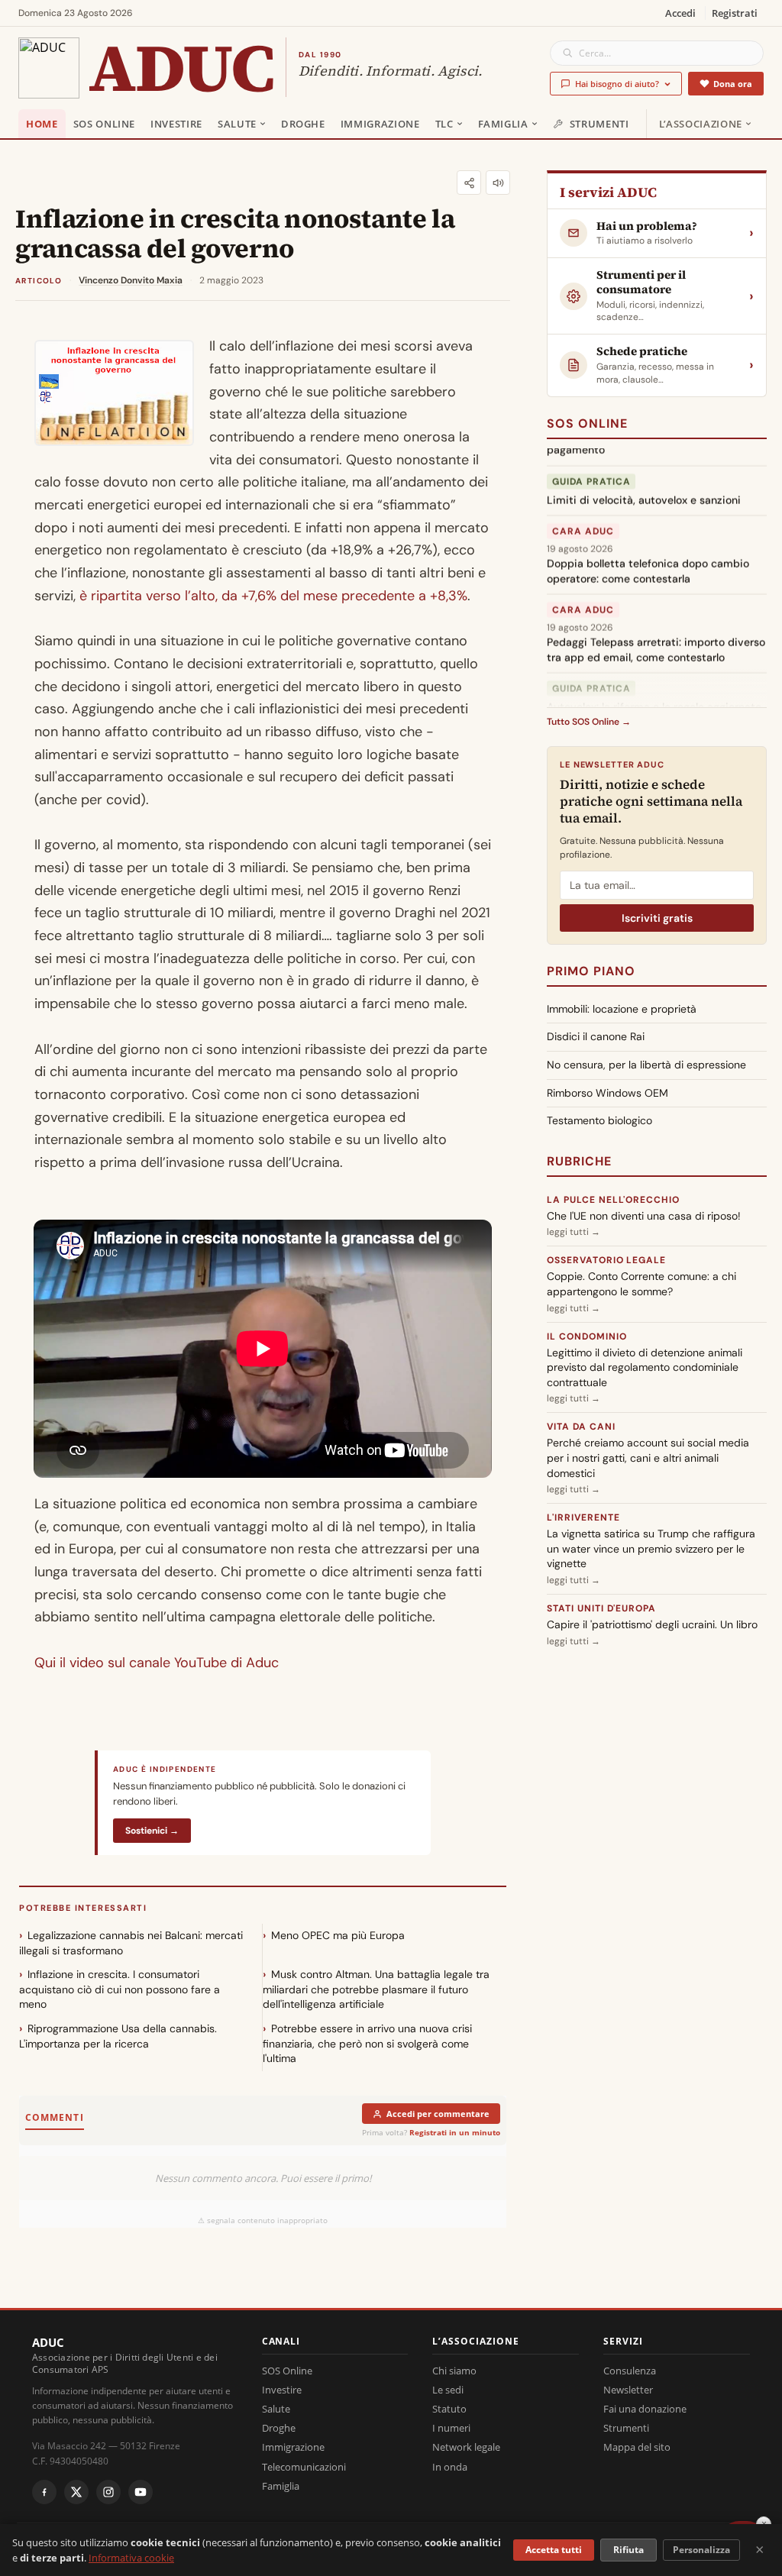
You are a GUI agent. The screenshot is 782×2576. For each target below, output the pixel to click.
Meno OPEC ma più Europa (338, 1935)
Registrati (735, 13)
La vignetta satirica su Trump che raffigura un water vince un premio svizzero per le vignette (651, 1548)
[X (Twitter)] (76, 2492)
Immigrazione (380, 124)
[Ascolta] (498, 183)
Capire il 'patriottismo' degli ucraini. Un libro (652, 1624)
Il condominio (586, 1336)
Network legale (466, 2447)
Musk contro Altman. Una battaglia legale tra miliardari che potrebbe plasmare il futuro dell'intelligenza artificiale (376, 1989)
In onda (450, 2467)
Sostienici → (152, 1831)
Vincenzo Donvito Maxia (131, 280)
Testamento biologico (599, 1120)
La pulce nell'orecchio (613, 1200)
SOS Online (105, 124)
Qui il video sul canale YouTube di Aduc (157, 1663)
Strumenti (599, 124)
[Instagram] (108, 2492)
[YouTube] (141, 2492)
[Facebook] (44, 2492)
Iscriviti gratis (657, 918)
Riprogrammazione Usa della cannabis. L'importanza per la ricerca (118, 2036)
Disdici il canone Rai (596, 1036)
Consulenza (630, 2371)
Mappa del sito (637, 2447)
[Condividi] (469, 183)
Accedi (680, 13)
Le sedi (448, 2390)
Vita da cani (581, 1427)
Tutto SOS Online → (589, 722)
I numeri (451, 2428)
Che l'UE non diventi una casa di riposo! (644, 1216)
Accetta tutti (554, 2550)
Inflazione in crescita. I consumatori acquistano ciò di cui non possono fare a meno (120, 1989)
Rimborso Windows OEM (608, 1093)
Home (42, 124)
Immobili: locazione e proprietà (622, 1009)
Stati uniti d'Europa (601, 1608)
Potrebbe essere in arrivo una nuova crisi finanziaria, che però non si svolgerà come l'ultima (367, 2043)
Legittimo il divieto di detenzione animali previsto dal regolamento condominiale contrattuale (645, 1367)
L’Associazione (701, 124)
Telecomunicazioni (304, 2467)
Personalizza (701, 2550)
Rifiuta (629, 2550)
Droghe (303, 124)
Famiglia (503, 124)
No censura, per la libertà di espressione (646, 1065)
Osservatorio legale (606, 1260)
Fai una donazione (645, 2409)
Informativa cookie (131, 2558)
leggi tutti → (574, 1232)
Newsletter (628, 2390)
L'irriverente (583, 1517)
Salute (237, 124)
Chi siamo (454, 2371)
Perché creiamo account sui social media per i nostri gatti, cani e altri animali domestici (648, 1458)
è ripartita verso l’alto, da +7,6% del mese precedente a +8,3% (271, 596)
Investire (176, 124)
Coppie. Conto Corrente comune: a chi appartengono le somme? (641, 1284)
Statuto (449, 2409)
